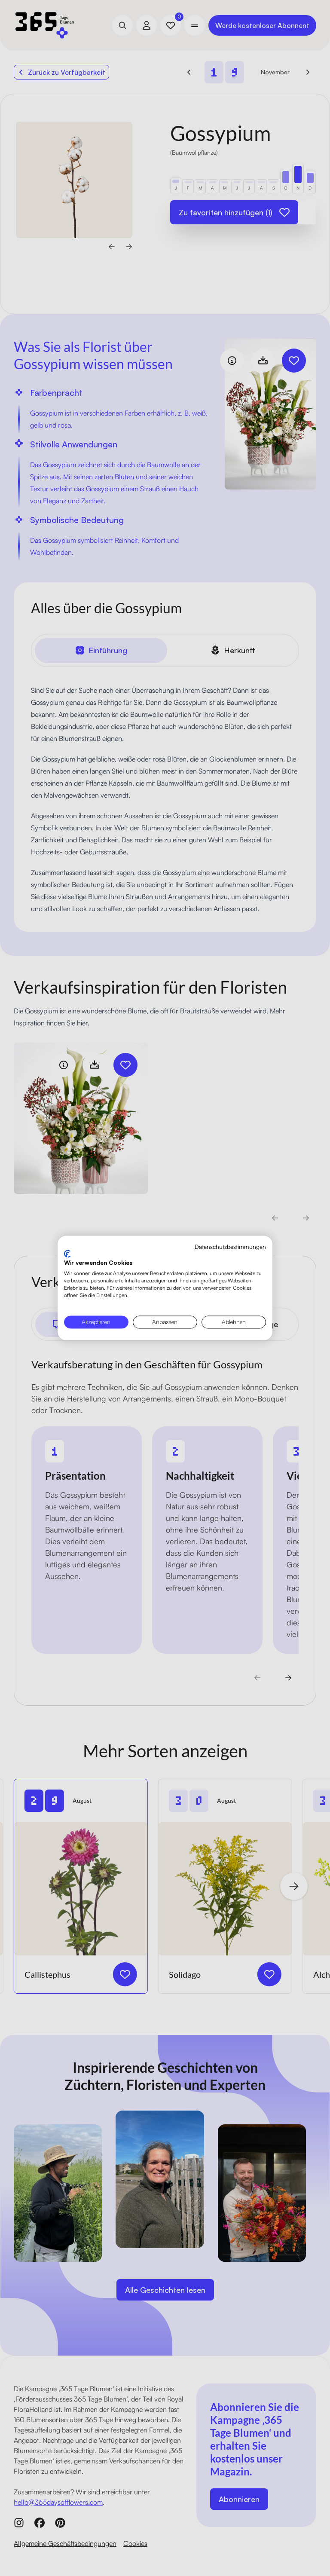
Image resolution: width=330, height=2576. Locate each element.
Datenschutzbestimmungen (230, 1247)
